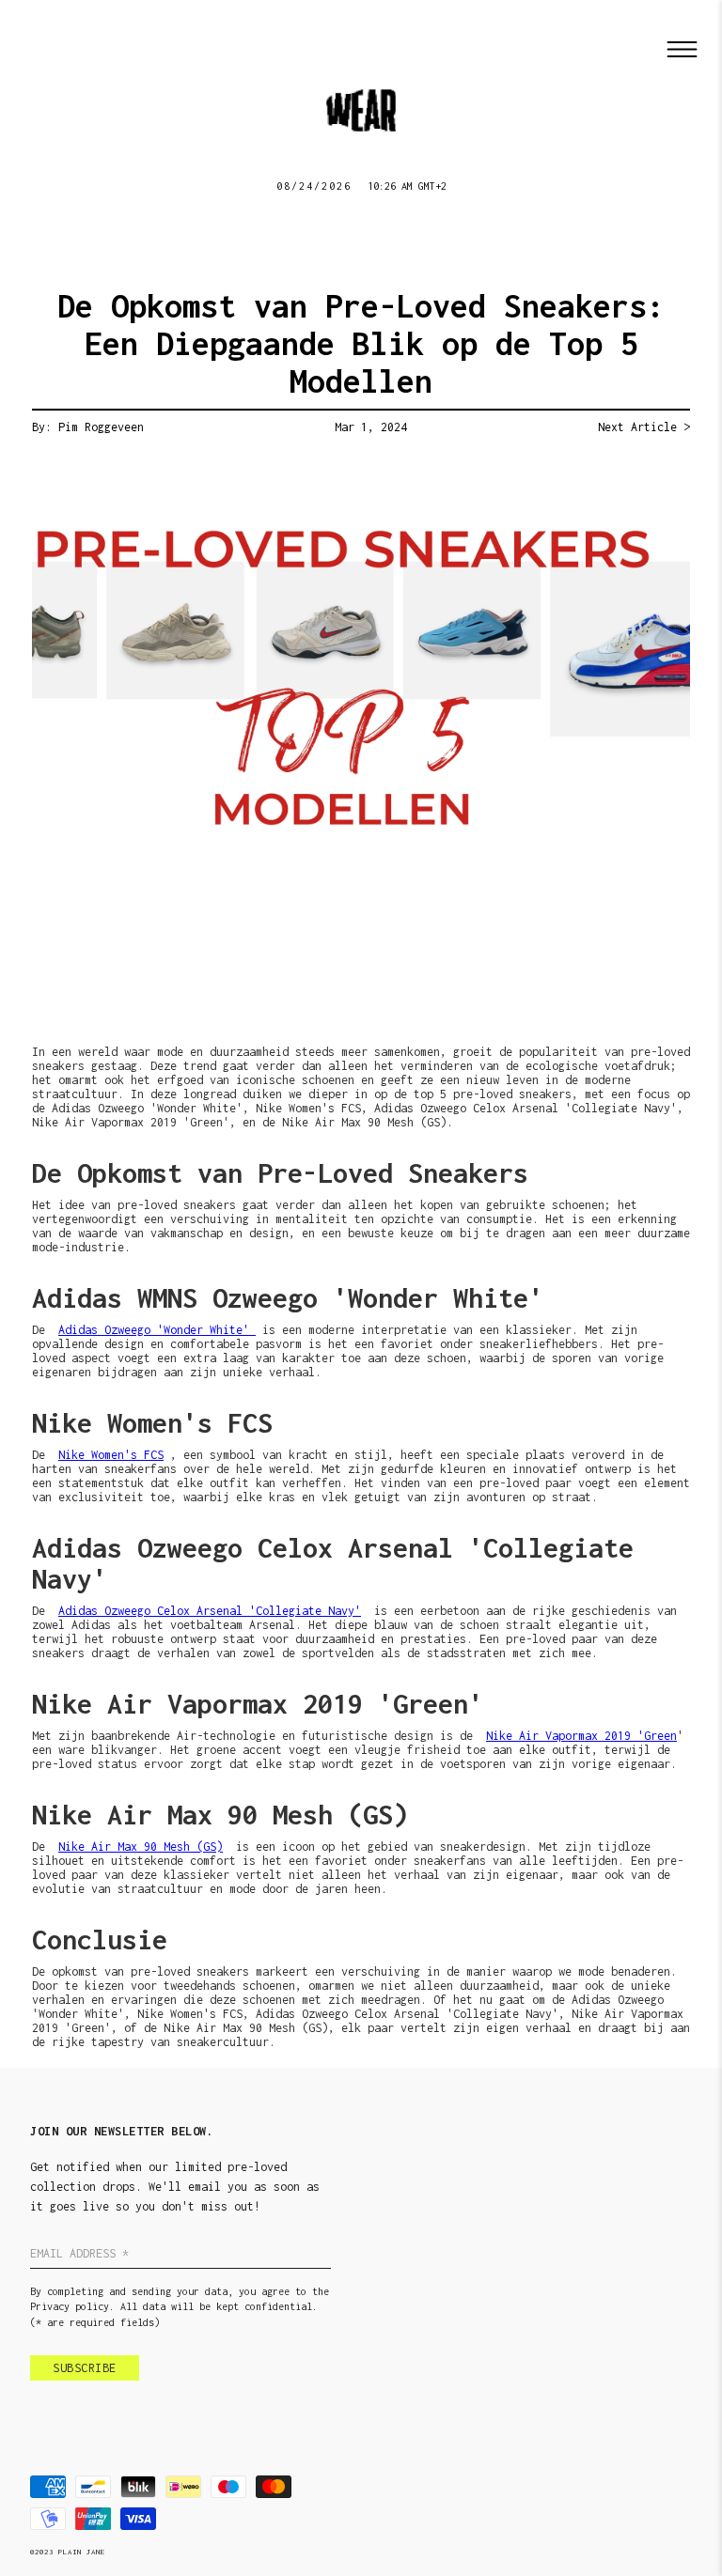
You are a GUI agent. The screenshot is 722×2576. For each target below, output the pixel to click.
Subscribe (85, 2368)
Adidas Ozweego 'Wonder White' (157, 1330)
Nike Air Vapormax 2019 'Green (581, 1736)
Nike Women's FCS (111, 1455)
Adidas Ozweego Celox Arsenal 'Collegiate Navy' (210, 1611)
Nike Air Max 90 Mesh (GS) (141, 1847)
